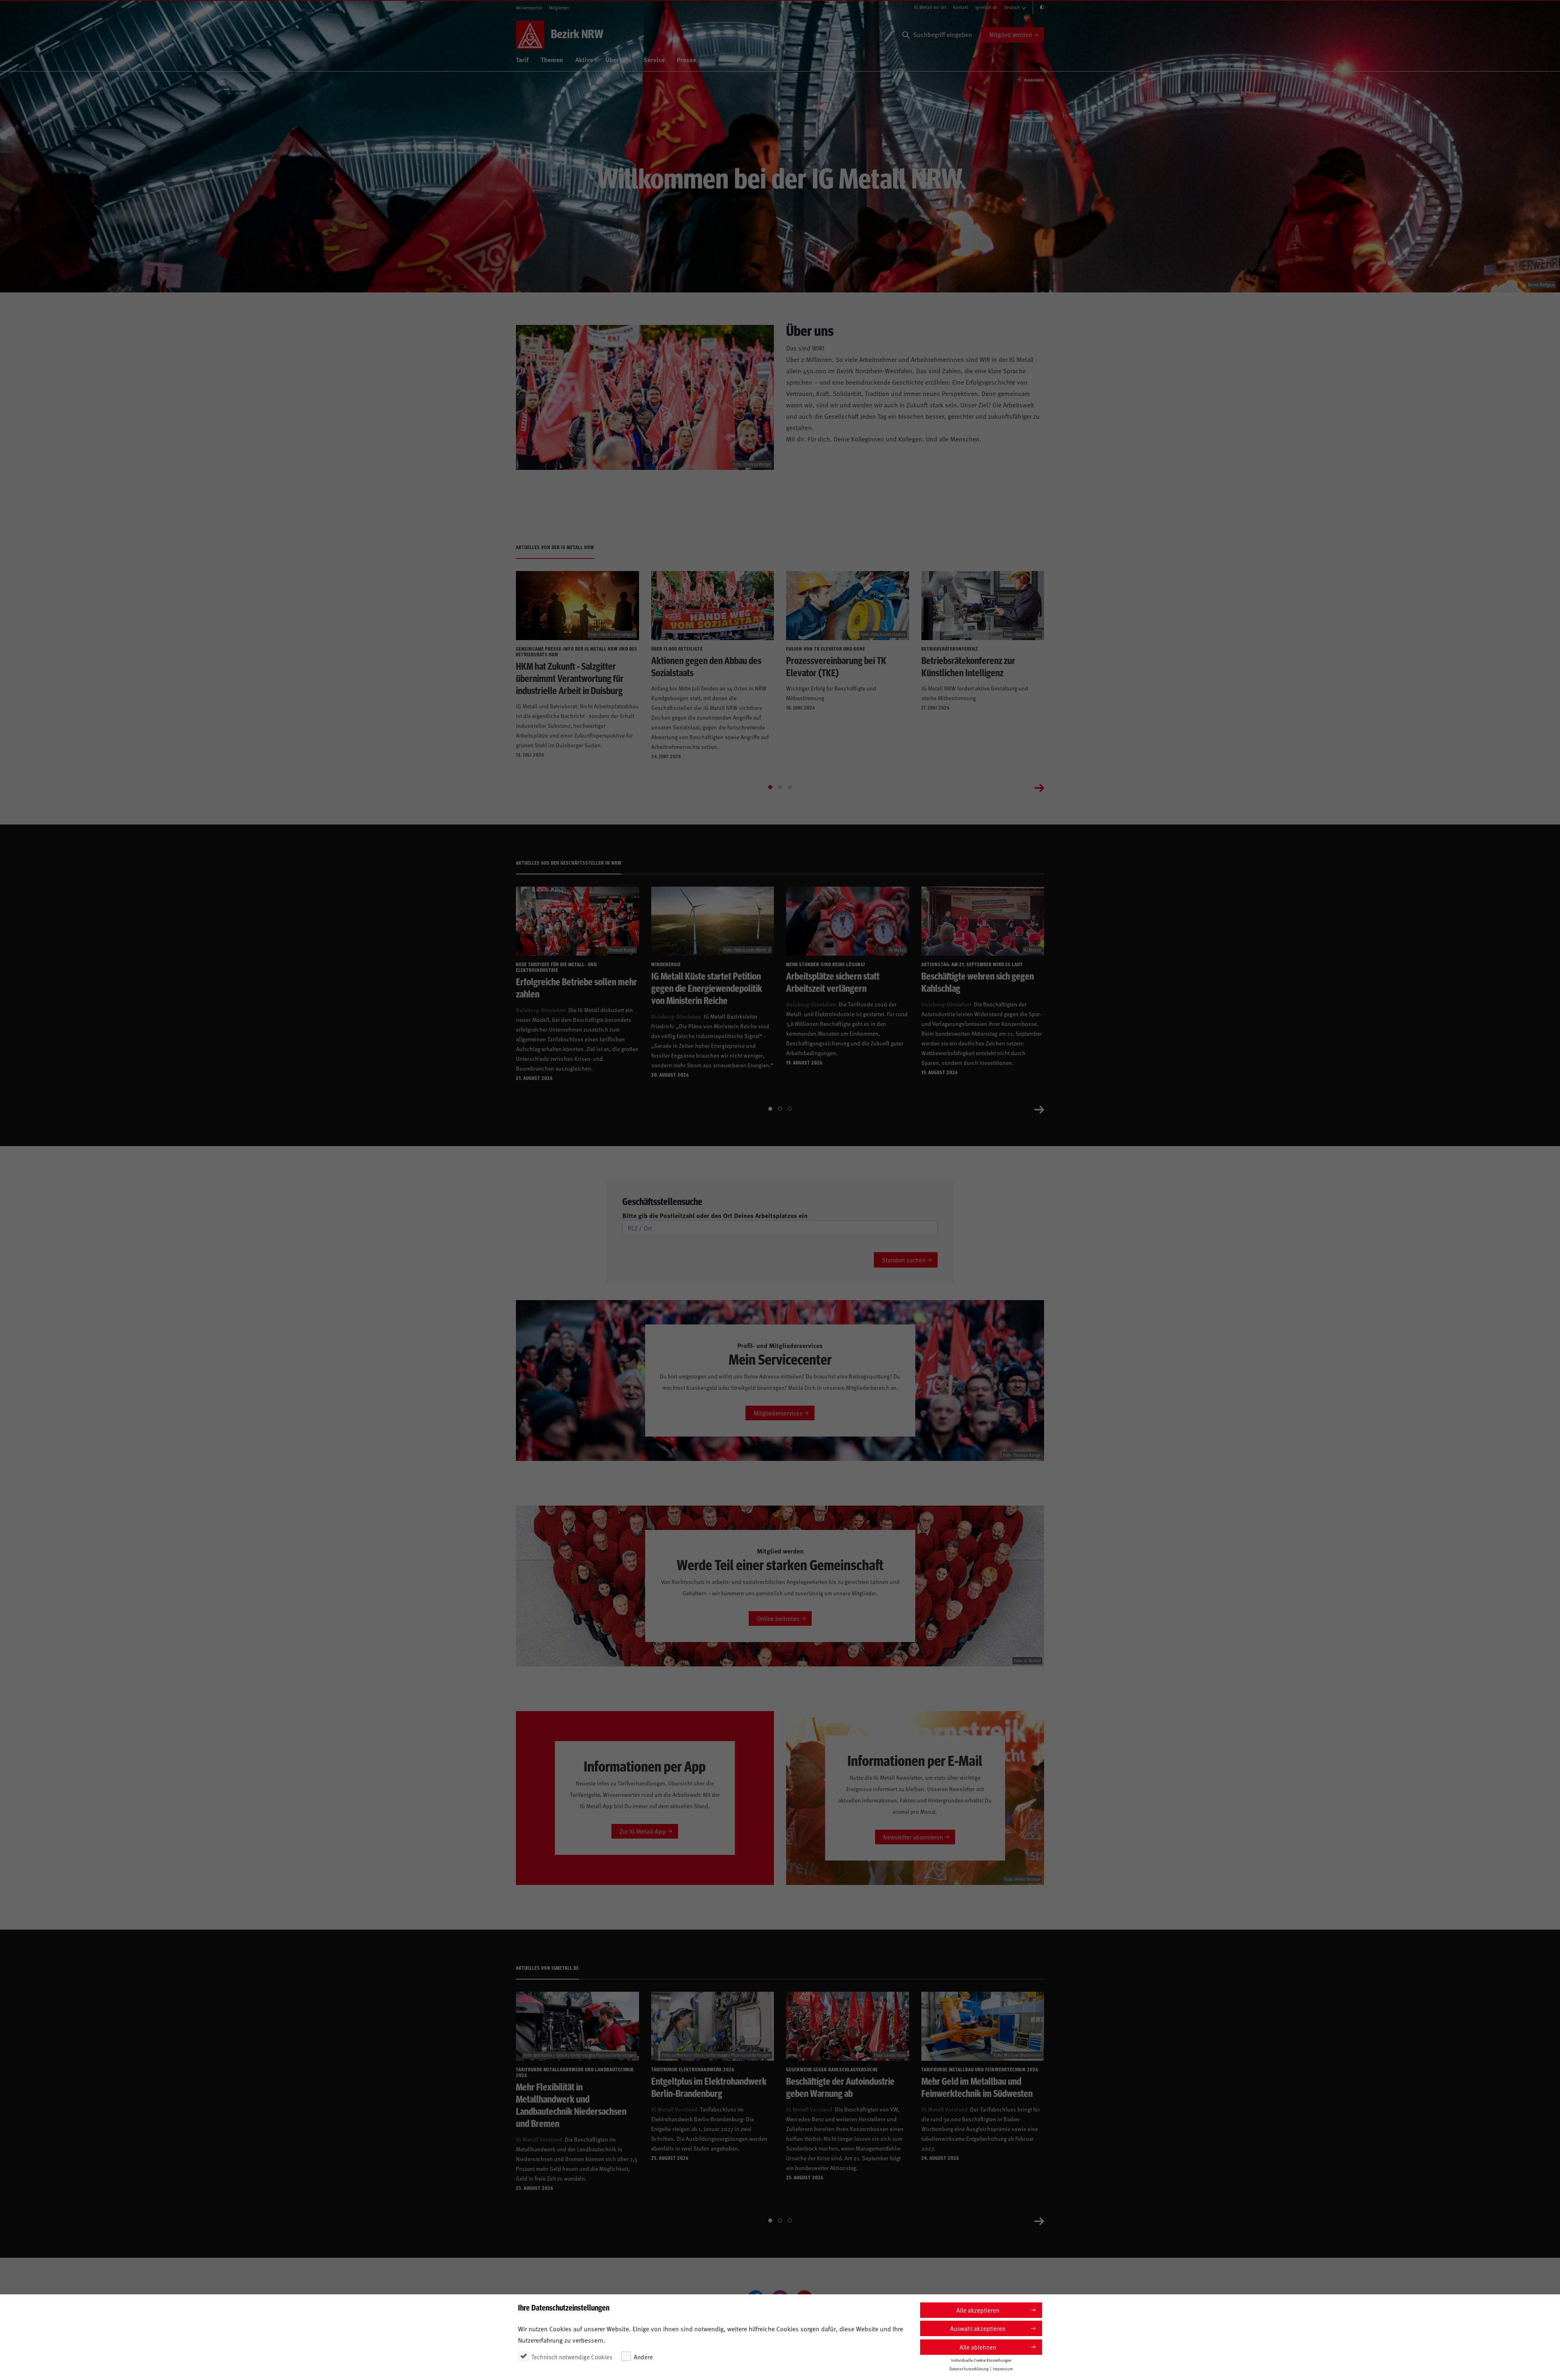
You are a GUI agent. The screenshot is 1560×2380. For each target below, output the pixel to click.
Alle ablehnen (978, 2347)
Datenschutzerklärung (969, 2369)
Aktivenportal (529, 8)
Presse (686, 59)
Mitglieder (559, 8)
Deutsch (1012, 7)
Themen (552, 59)
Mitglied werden (1011, 34)
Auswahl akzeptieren (978, 2328)
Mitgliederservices (778, 1413)
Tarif (522, 59)
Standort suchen (904, 1260)
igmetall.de (986, 7)
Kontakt (961, 7)
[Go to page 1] (770, 787)
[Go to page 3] (790, 787)
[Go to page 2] (780, 787)
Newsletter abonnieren (913, 1837)
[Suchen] (906, 35)
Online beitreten (778, 1618)
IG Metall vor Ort (930, 7)
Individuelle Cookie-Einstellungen (981, 2360)
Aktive (584, 59)
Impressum (1003, 2369)
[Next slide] (1039, 787)
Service (654, 59)
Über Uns (618, 59)
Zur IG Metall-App (643, 1831)
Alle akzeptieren (978, 2310)
